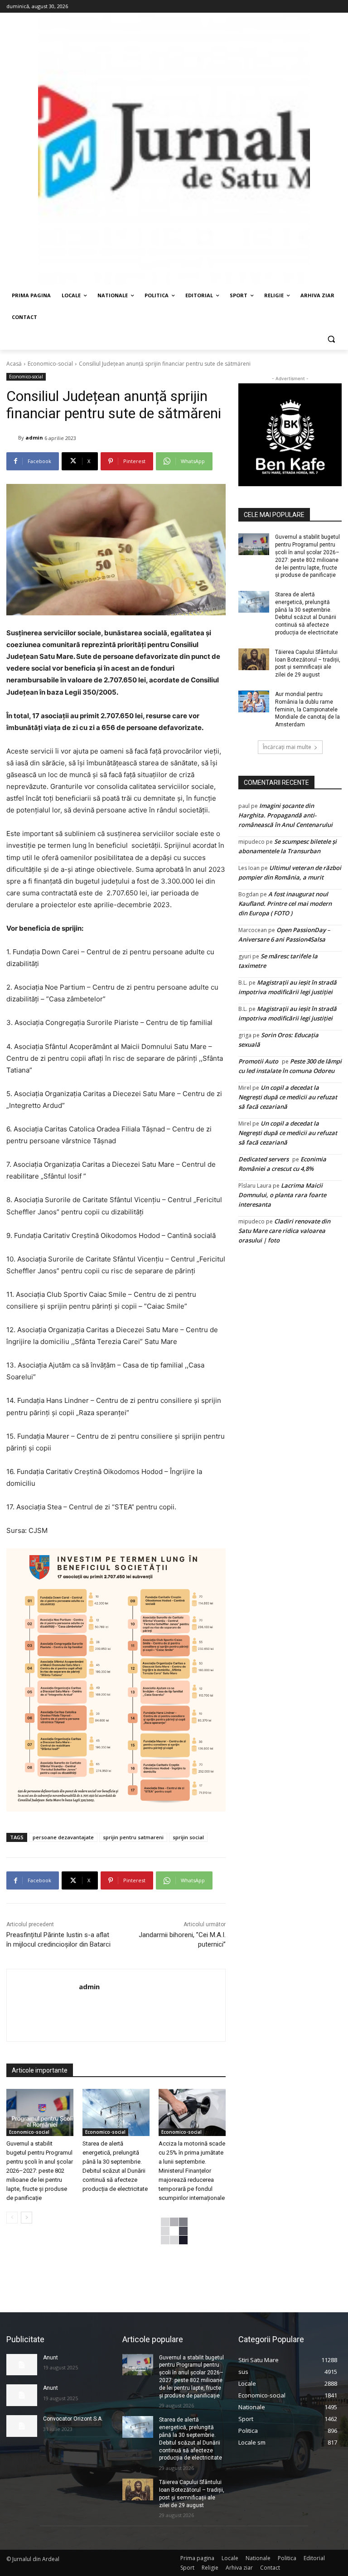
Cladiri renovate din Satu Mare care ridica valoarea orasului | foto (284, 1231)
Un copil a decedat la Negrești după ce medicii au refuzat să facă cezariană (288, 1097)
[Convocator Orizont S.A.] (22, 2426)
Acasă (14, 364)
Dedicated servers (263, 1159)
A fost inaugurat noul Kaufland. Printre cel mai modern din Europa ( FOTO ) (285, 904)
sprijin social (188, 1837)
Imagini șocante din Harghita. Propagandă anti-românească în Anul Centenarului (285, 815)
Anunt (51, 2358)
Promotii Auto (258, 1061)
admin (34, 437)
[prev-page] (12, 2218)
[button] (331, 339)
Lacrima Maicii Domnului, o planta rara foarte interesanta (282, 1195)
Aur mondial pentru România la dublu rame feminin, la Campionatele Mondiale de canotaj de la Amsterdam (307, 709)
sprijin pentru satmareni (133, 1837)
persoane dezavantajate (63, 1837)
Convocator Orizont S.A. (73, 2419)
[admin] (12, 438)
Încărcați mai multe (287, 747)
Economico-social (50, 364)
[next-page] (27, 2218)
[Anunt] (22, 2365)
